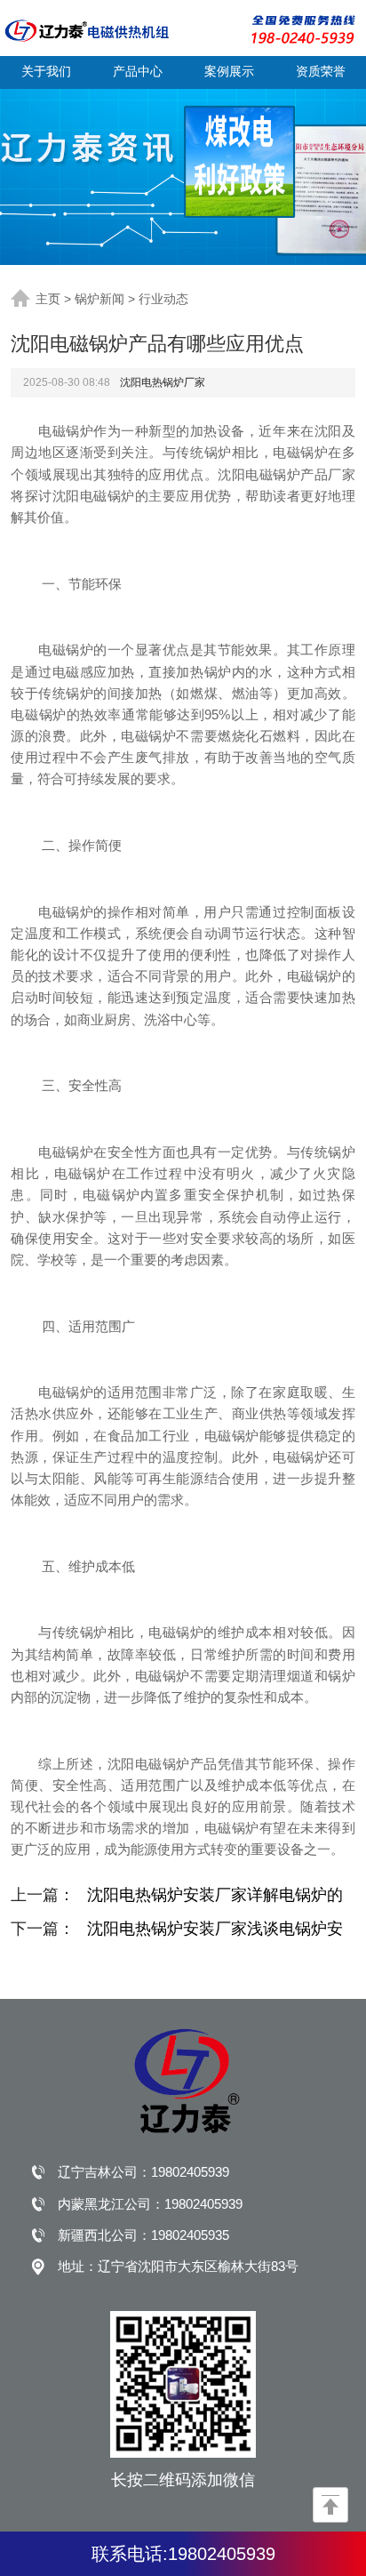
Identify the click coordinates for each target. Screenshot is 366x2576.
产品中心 (138, 71)
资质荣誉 (321, 71)
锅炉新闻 (99, 299)
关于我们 (46, 71)
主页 (48, 299)
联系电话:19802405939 (183, 2554)
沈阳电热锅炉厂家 (163, 382)
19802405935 (190, 2235)
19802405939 (190, 2172)
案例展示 (229, 71)
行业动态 (163, 299)
